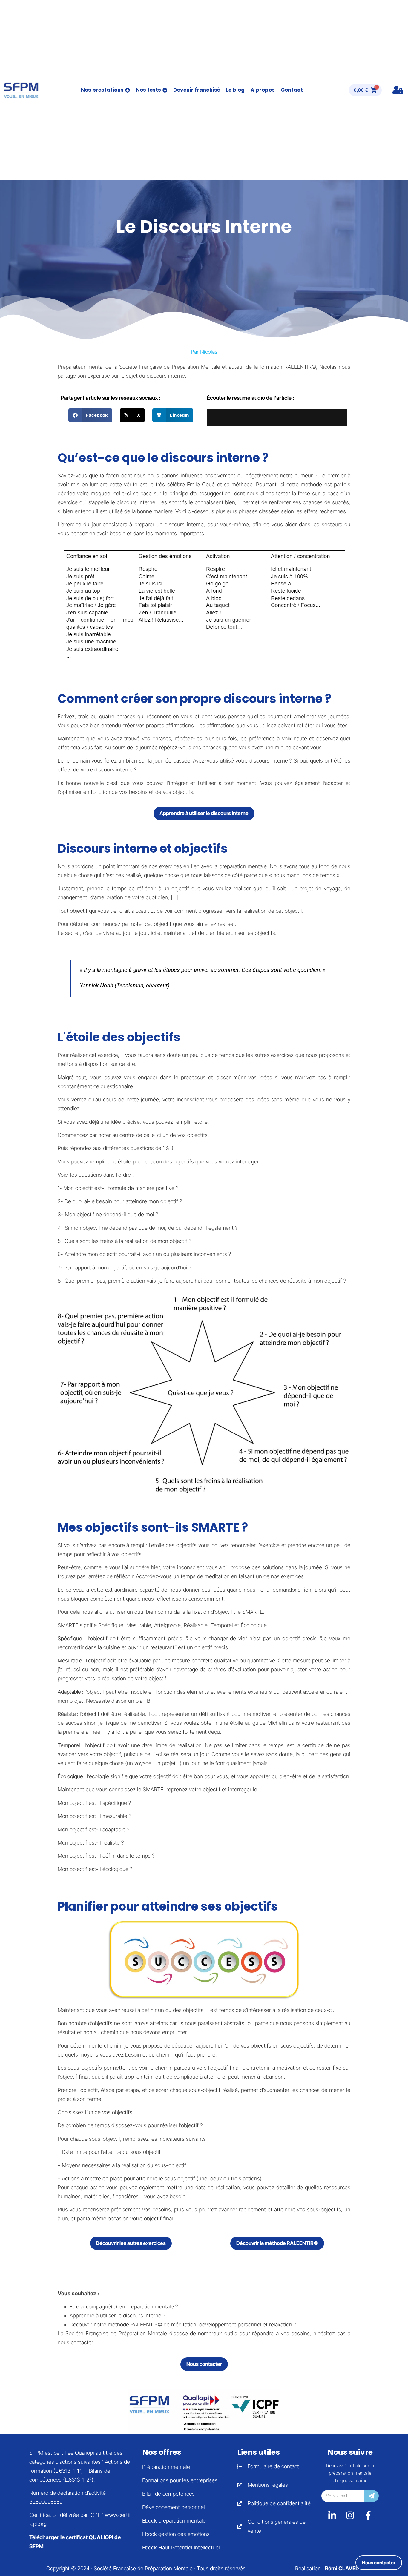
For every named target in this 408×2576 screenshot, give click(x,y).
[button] (90, 415)
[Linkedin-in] (332, 2515)
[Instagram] (350, 2515)
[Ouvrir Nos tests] (165, 90)
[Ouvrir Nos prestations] (128, 90)
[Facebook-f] (368, 2515)
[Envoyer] (372, 2496)
